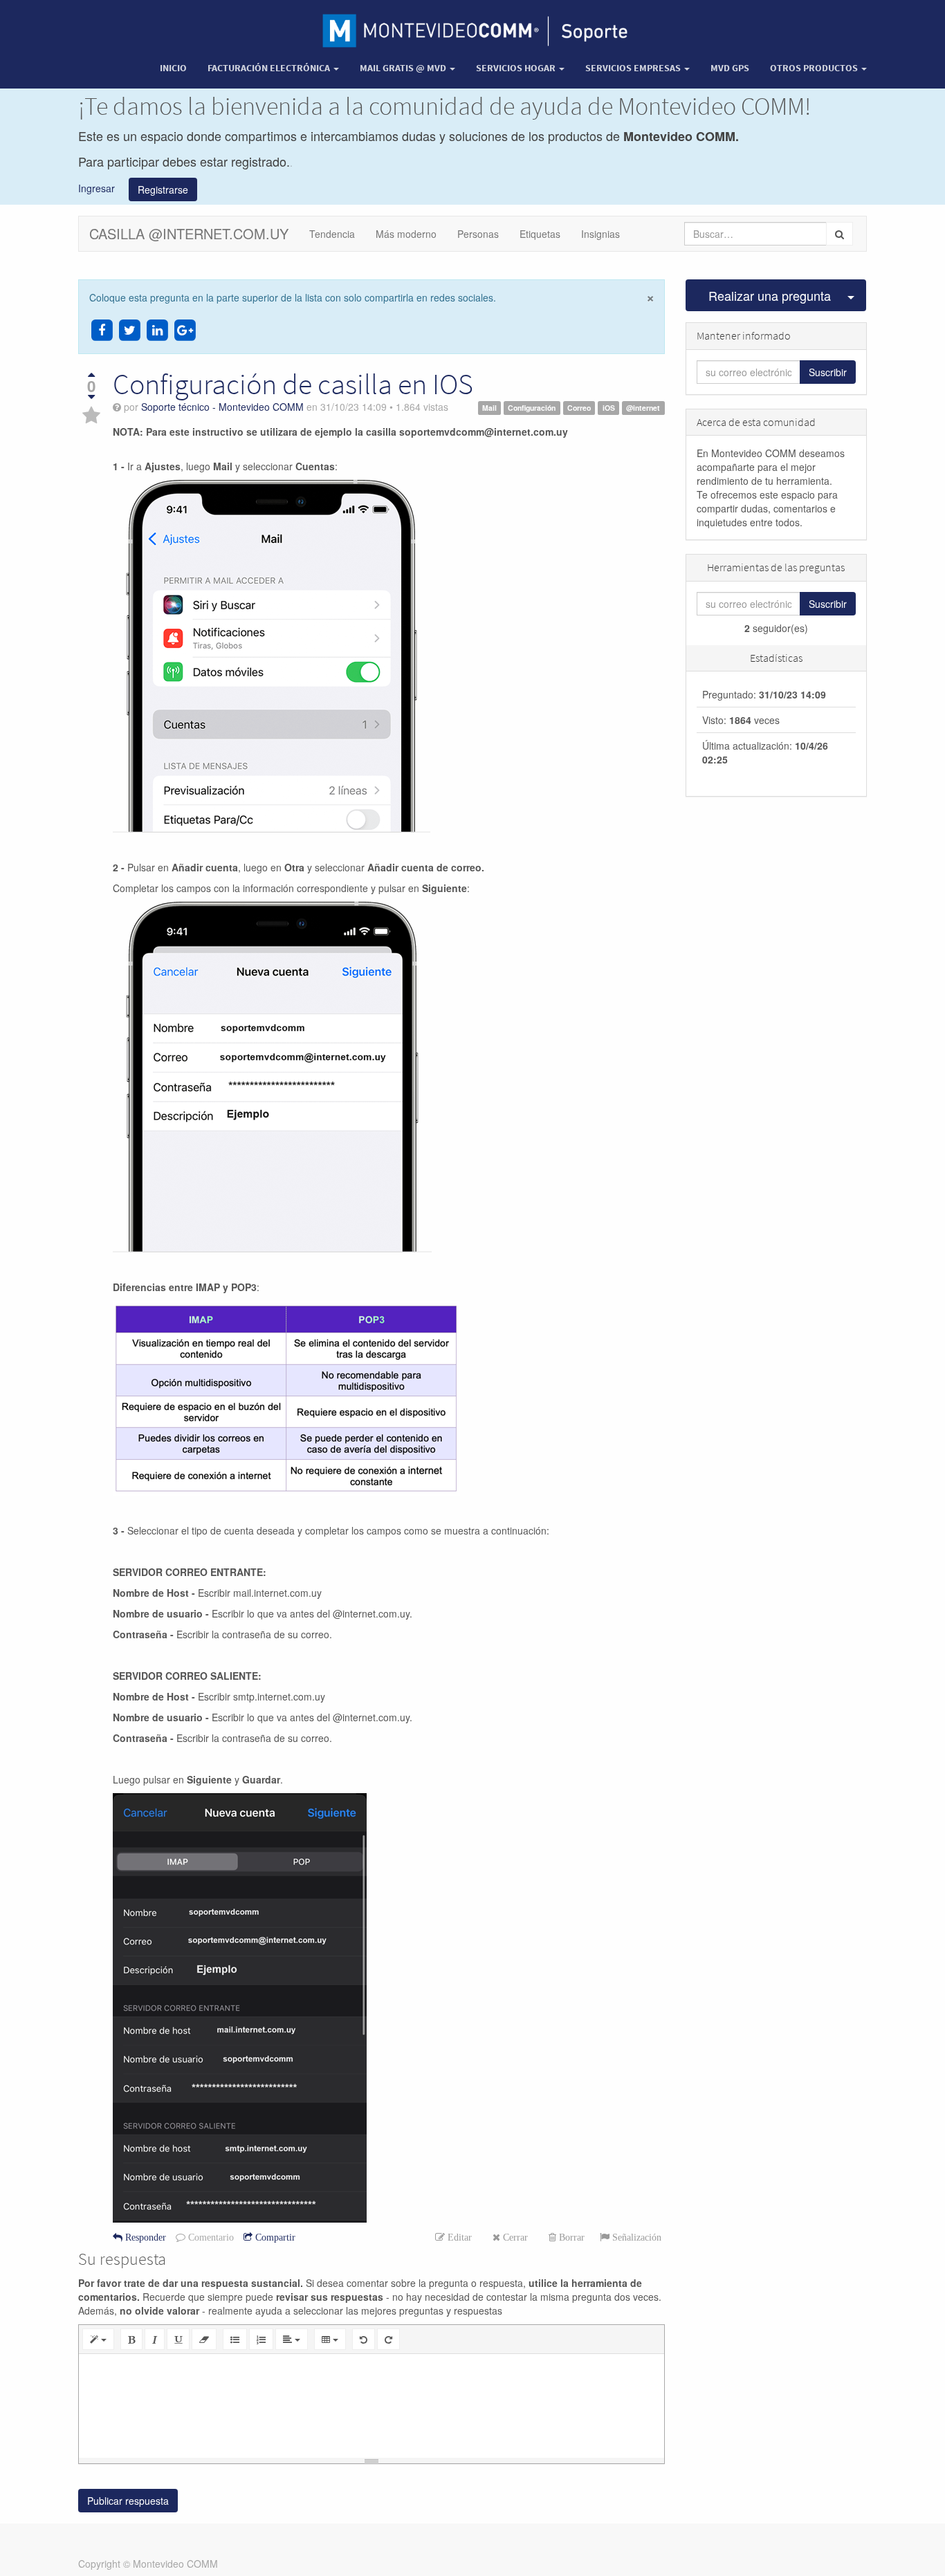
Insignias (600, 234)
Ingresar (103, 187)
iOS (609, 408)
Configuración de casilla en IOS (293, 384)
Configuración (532, 408)
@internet (643, 408)
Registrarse (163, 189)
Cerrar (514, 2237)
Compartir (274, 2237)
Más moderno (406, 234)
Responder (144, 2237)
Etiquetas (540, 234)
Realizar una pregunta (770, 295)
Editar (458, 2237)
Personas (478, 234)
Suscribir (828, 372)
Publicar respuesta (128, 2501)
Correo (579, 408)
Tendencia (332, 234)
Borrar (570, 2237)
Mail (489, 408)
